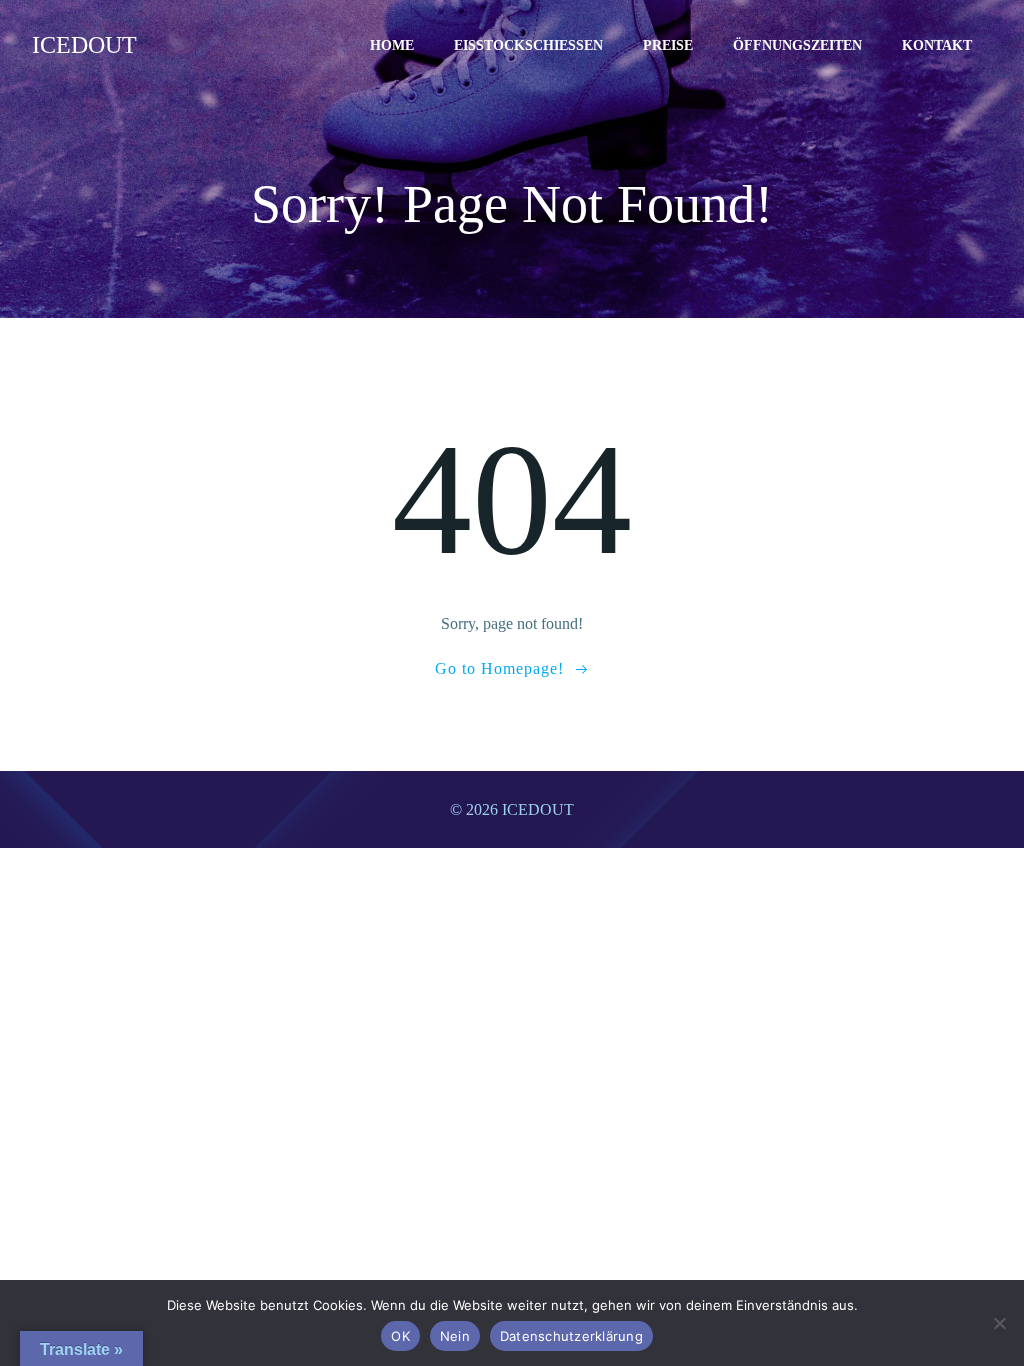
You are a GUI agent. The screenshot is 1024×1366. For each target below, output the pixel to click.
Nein (455, 1336)
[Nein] (999, 1323)
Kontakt (937, 45)
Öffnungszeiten (797, 45)
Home (392, 45)
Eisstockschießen (528, 45)
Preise (668, 45)
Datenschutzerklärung (571, 1336)
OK (400, 1336)
